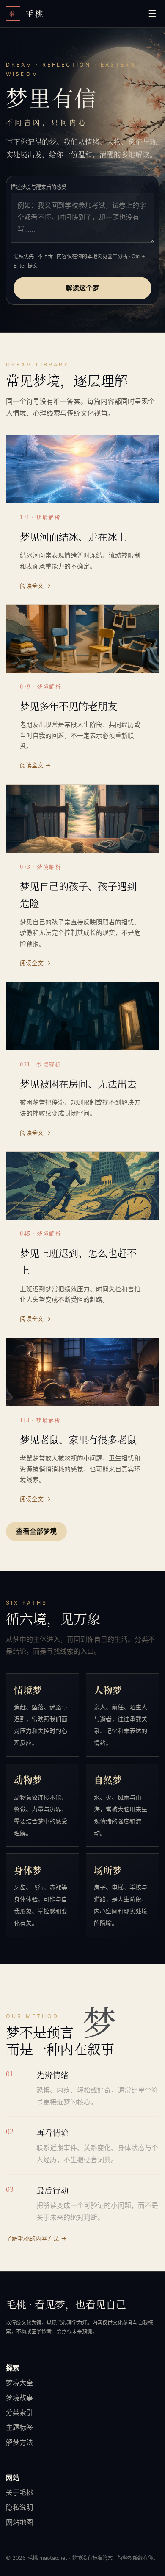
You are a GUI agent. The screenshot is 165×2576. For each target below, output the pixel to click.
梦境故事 (19, 2397)
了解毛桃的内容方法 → (36, 2238)
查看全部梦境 (36, 1531)
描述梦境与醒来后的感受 (38, 187)
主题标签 (19, 2427)
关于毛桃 (19, 2492)
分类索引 (19, 2412)
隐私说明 (19, 2507)
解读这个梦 (82, 288)
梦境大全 (19, 2383)
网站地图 (19, 2522)
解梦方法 (19, 2442)
